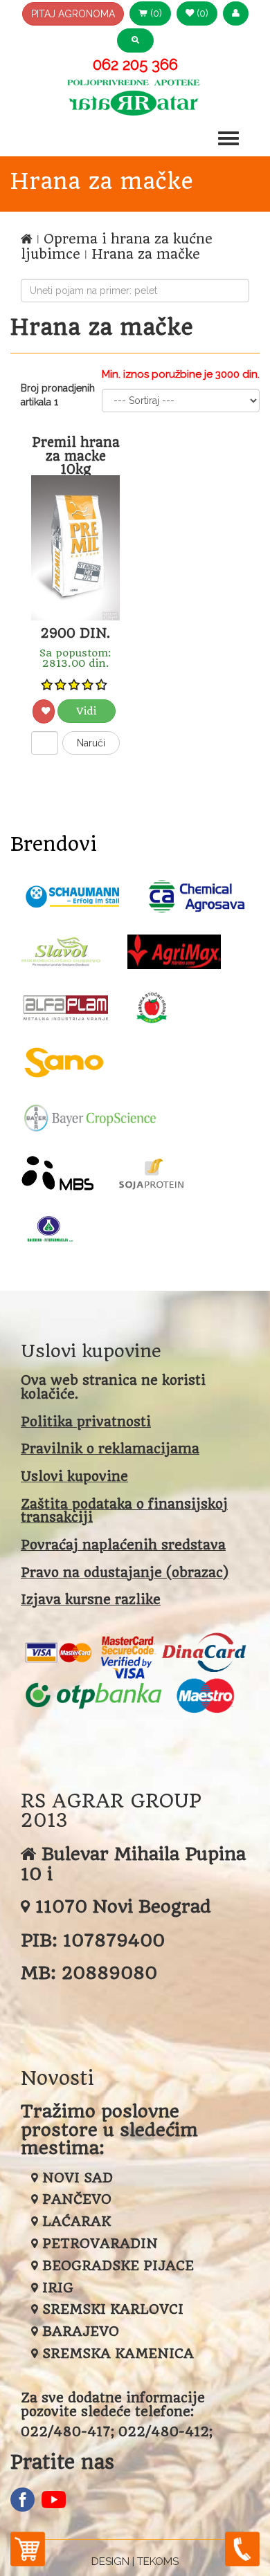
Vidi (86, 711)
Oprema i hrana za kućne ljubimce (117, 247)
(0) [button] (155, 13)
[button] (236, 13)
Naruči (91, 743)
